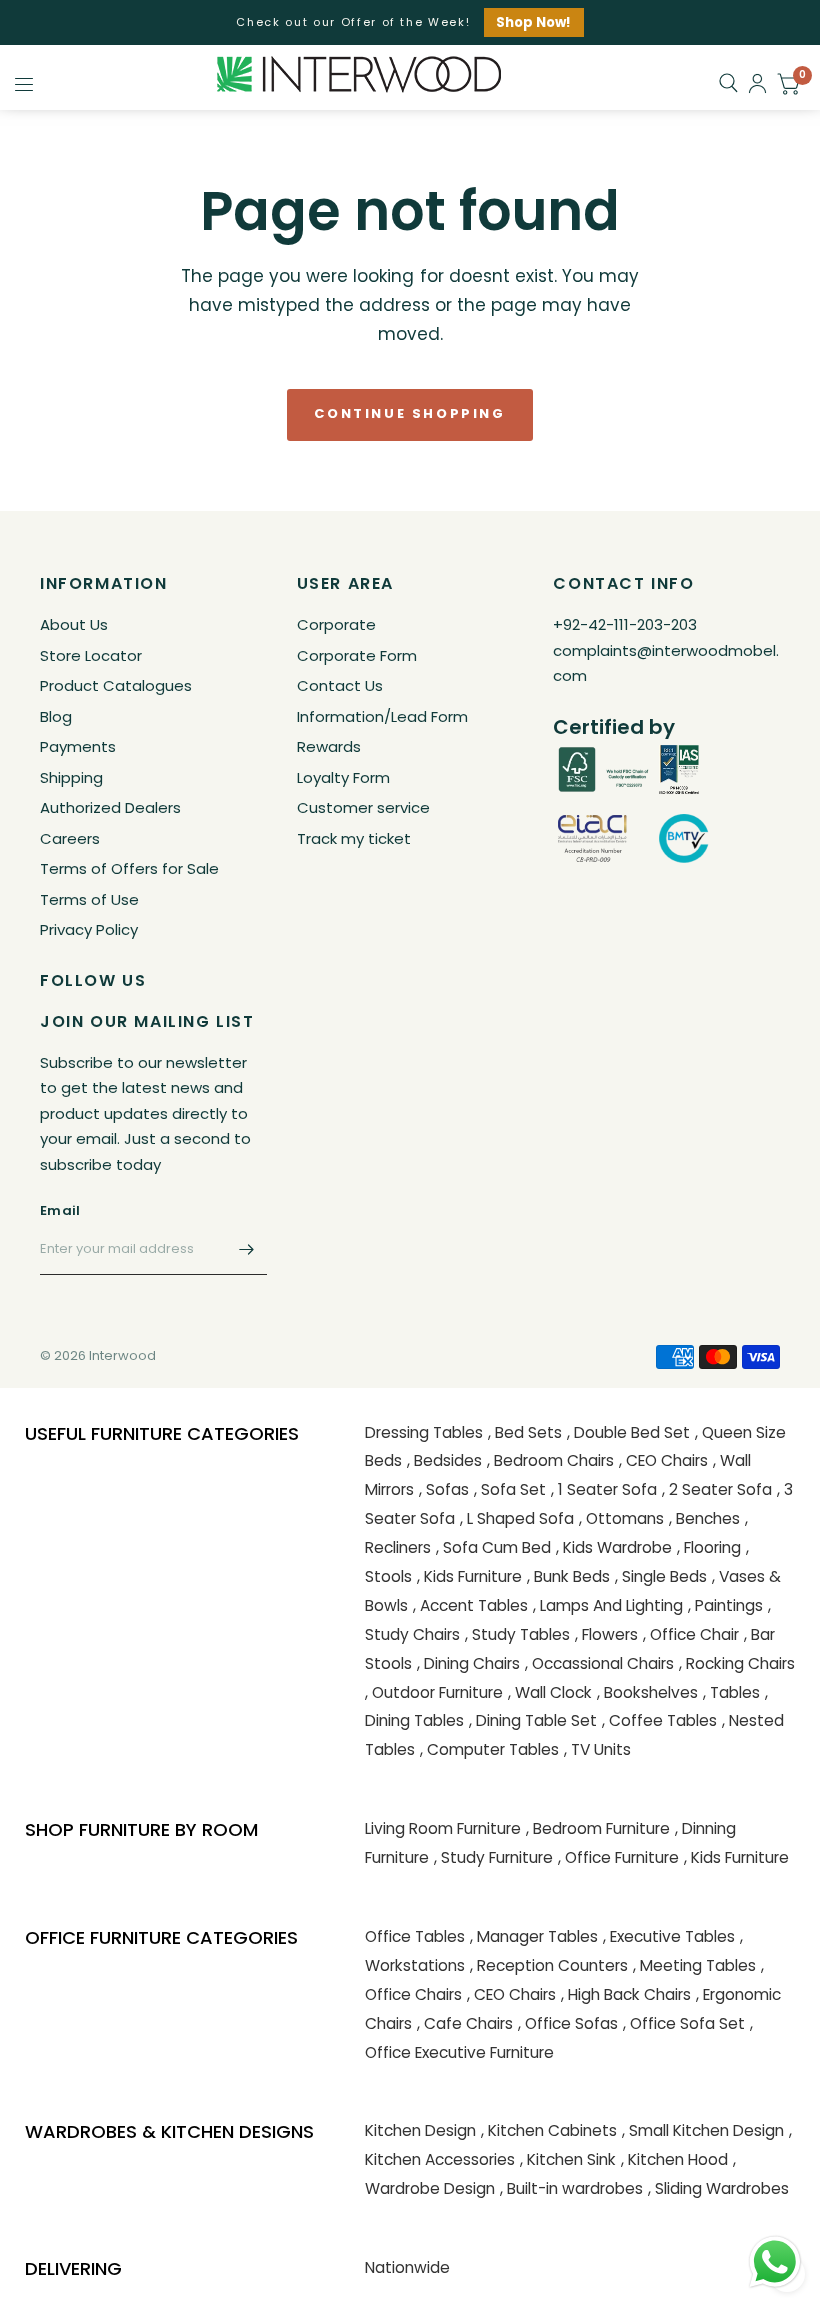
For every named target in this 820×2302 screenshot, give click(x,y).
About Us (74, 624)
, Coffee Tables (659, 1720)
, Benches (704, 1518)
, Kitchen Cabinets (549, 2130)
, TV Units (597, 1749)
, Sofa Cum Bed (493, 1547)
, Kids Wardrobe (614, 1547)
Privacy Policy (89, 929)
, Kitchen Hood (674, 2159)
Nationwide (407, 2267)
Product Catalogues (116, 685)
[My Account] (757, 83)
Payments (78, 746)
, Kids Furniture (469, 1576)
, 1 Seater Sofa (604, 1489)
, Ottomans (621, 1518)
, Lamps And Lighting (608, 1605)
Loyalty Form (343, 777)
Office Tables (415, 1936)
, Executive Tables (669, 1936)
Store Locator (91, 655)
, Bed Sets (525, 1432)
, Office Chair (691, 1634)
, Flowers (606, 1634)
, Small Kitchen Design (703, 2130)
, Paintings (725, 1605)
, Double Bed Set (628, 1432)
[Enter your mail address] (247, 1249)
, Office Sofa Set (684, 2023)
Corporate (336, 624)
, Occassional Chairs (599, 1663)
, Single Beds (661, 1576)
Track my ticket (354, 838)
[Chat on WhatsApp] (775, 2261)
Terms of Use (89, 899)
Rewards (329, 746)
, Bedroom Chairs (550, 1460)
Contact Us (340, 685)
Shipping (71, 777)
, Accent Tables (470, 1605)
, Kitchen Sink (568, 2159)
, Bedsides (444, 1460)
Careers (70, 838)
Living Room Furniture (443, 1828)
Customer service (363, 807)
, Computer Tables (489, 1749)
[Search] (728, 83)
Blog (56, 716)
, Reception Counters (549, 1965)
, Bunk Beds (568, 1576)
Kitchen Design (420, 2130)
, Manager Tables (534, 1936)
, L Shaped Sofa (517, 1518)
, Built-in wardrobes (571, 2188)
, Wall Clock (550, 1692)
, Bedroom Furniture (598, 1828)
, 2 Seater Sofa (717, 1489)
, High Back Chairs (626, 1994)
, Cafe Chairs (465, 2023)
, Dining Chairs (468, 1663)
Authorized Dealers (110, 807)
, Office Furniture (618, 1857)
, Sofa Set (510, 1489)
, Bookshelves (647, 1692)
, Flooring (709, 1547)
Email (60, 1210)
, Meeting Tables (694, 1965)
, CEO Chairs (663, 1460)
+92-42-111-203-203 (625, 624)
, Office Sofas (568, 2023)
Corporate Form (357, 655)
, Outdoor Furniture (434, 1692)
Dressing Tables (424, 1432)
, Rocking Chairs (737, 1663)
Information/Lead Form (382, 716)
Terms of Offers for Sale (129, 868)
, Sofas (444, 1489)
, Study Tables (517, 1634)
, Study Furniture (493, 1857)
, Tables (731, 1692)
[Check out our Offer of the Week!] (409, 22)
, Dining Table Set (533, 1720)
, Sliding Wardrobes (718, 2188)
